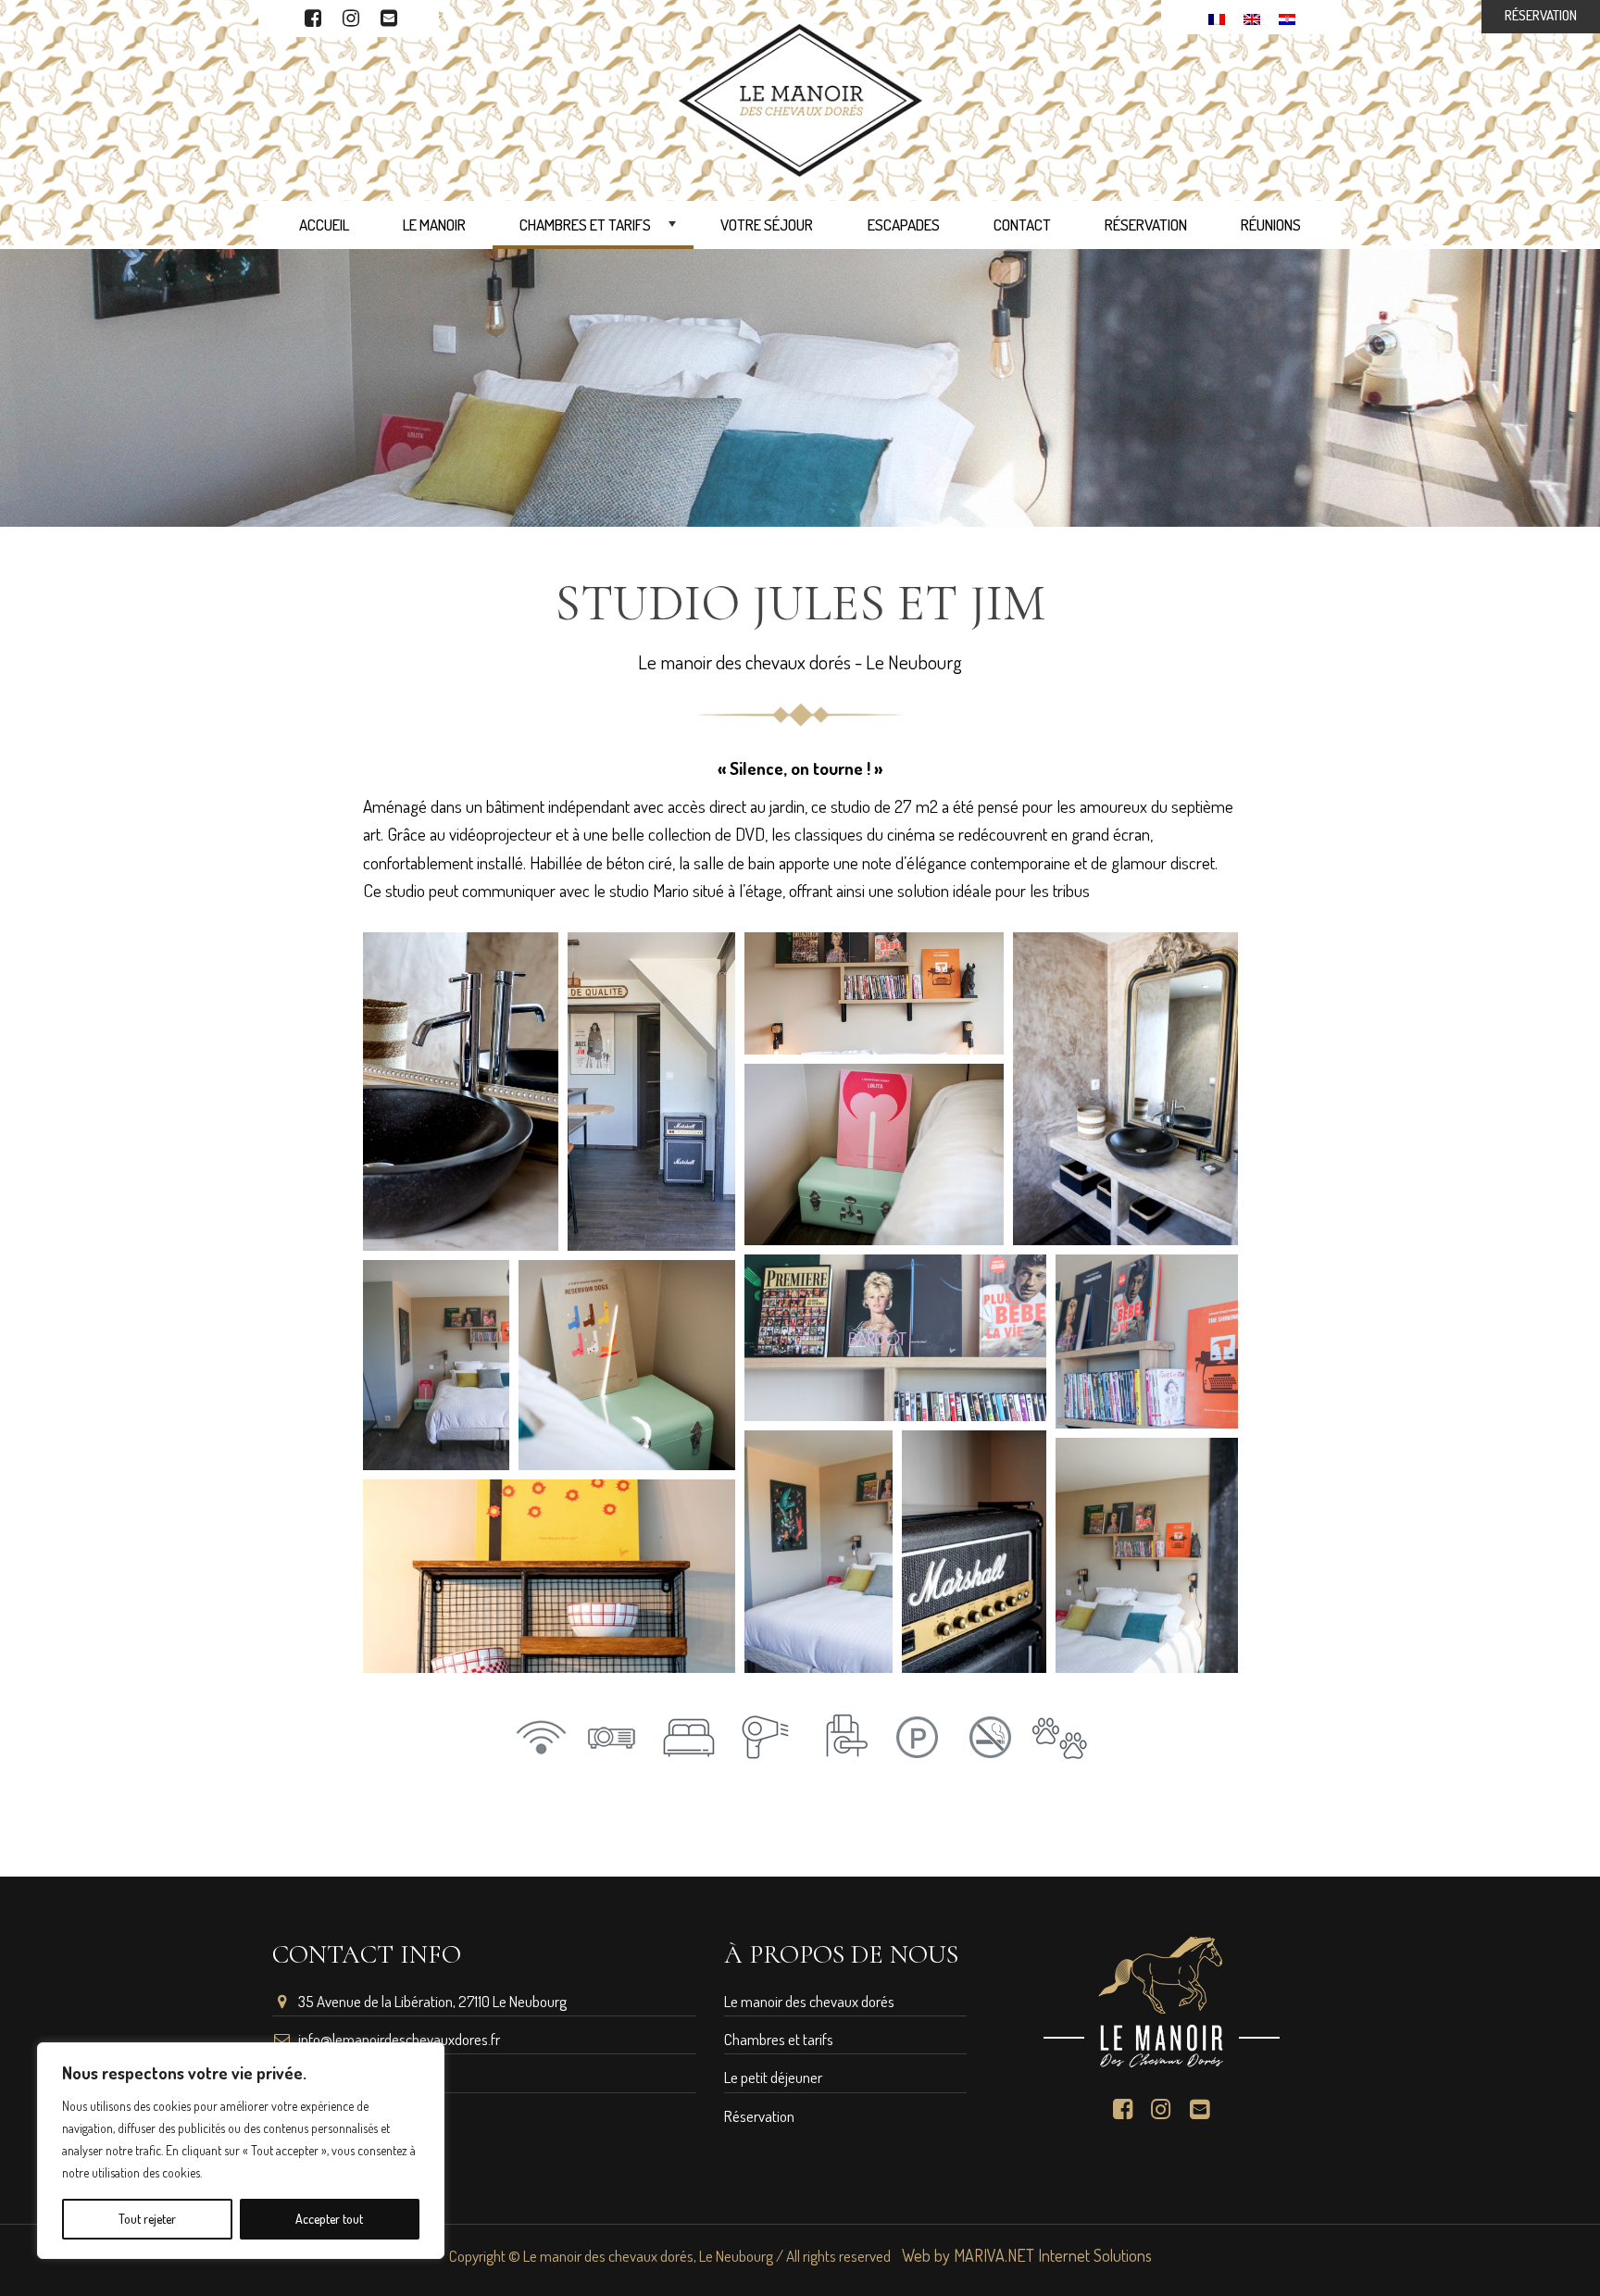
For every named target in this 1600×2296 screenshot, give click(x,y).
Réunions (1271, 225)
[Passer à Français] (1217, 17)
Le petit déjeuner (773, 2077)
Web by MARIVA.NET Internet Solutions (1027, 2255)
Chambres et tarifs (600, 232)
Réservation (1146, 225)
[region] (241, 2151)
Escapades (904, 225)
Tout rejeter (147, 2219)
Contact (1022, 225)
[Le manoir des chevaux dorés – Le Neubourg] (800, 98)
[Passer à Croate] (1287, 17)
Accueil (324, 225)
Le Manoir (434, 225)
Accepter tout (329, 2219)
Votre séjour (767, 225)
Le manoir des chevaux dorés (809, 2001)
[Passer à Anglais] (1252, 17)
